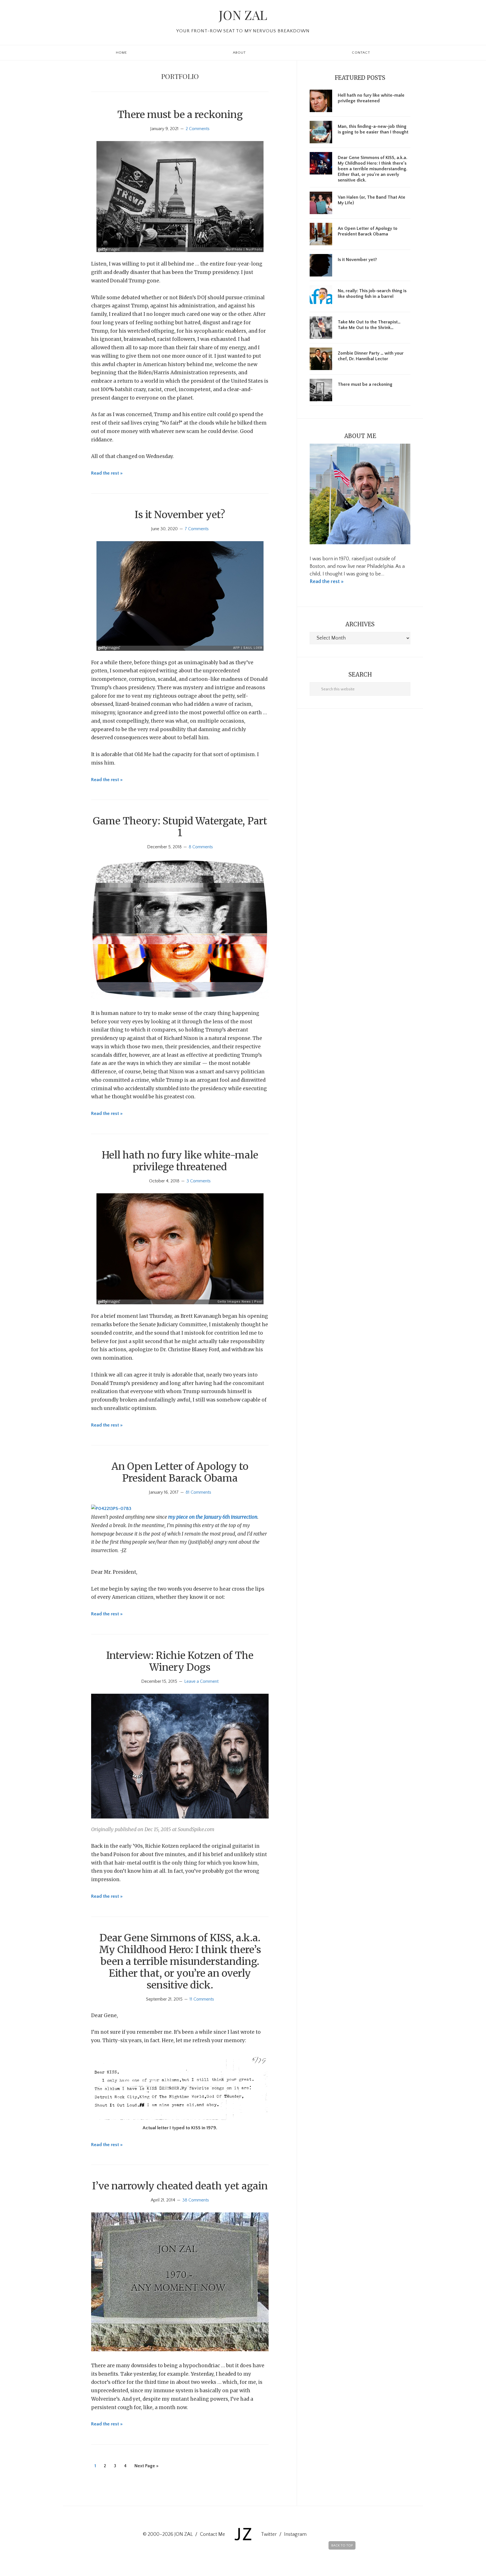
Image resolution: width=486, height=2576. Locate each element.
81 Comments (198, 1492)
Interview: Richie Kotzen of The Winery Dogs (180, 1661)
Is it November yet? (180, 515)
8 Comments (201, 847)
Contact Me (212, 2534)
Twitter (269, 2534)
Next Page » (146, 2468)
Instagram (295, 2534)
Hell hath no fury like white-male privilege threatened (180, 1161)
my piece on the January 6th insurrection (213, 1517)
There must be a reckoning (180, 115)
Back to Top (342, 2546)
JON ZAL (243, 15)
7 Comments (197, 529)
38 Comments (196, 2200)
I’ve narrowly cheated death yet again (180, 2186)
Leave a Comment (201, 1681)
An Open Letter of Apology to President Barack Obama (180, 1472)
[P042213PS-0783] (111, 1509)
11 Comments (202, 1999)
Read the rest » (107, 473)
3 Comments (199, 1181)
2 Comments (198, 129)
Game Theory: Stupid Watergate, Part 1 (180, 827)
